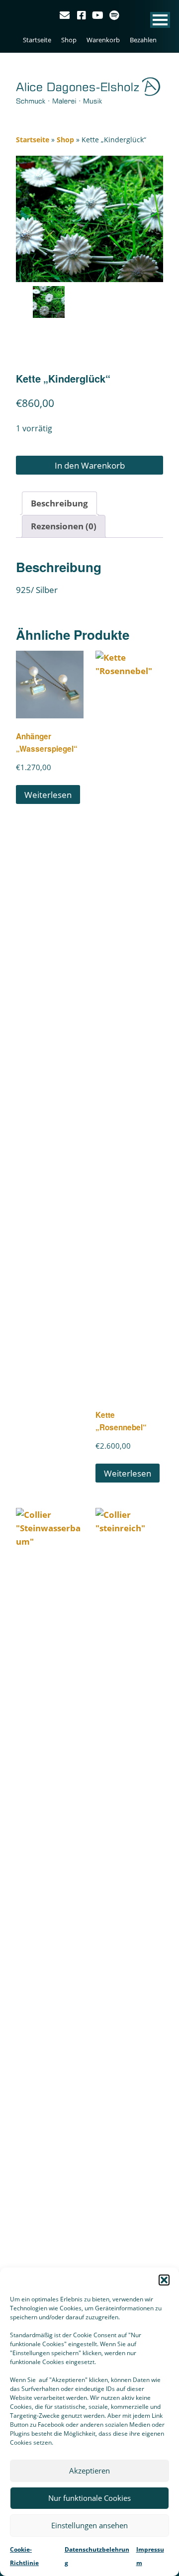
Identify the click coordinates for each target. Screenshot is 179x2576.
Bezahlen (143, 40)
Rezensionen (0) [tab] (64, 526)
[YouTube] (98, 15)
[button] (164, 2280)
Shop (69, 40)
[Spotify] (114, 15)
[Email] (66, 15)
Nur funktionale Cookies (89, 2498)
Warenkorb (103, 40)
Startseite (37, 40)
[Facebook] (82, 15)
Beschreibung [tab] (59, 503)
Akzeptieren (89, 2471)
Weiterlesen (48, 795)
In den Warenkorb (90, 465)
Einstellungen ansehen (89, 2525)
